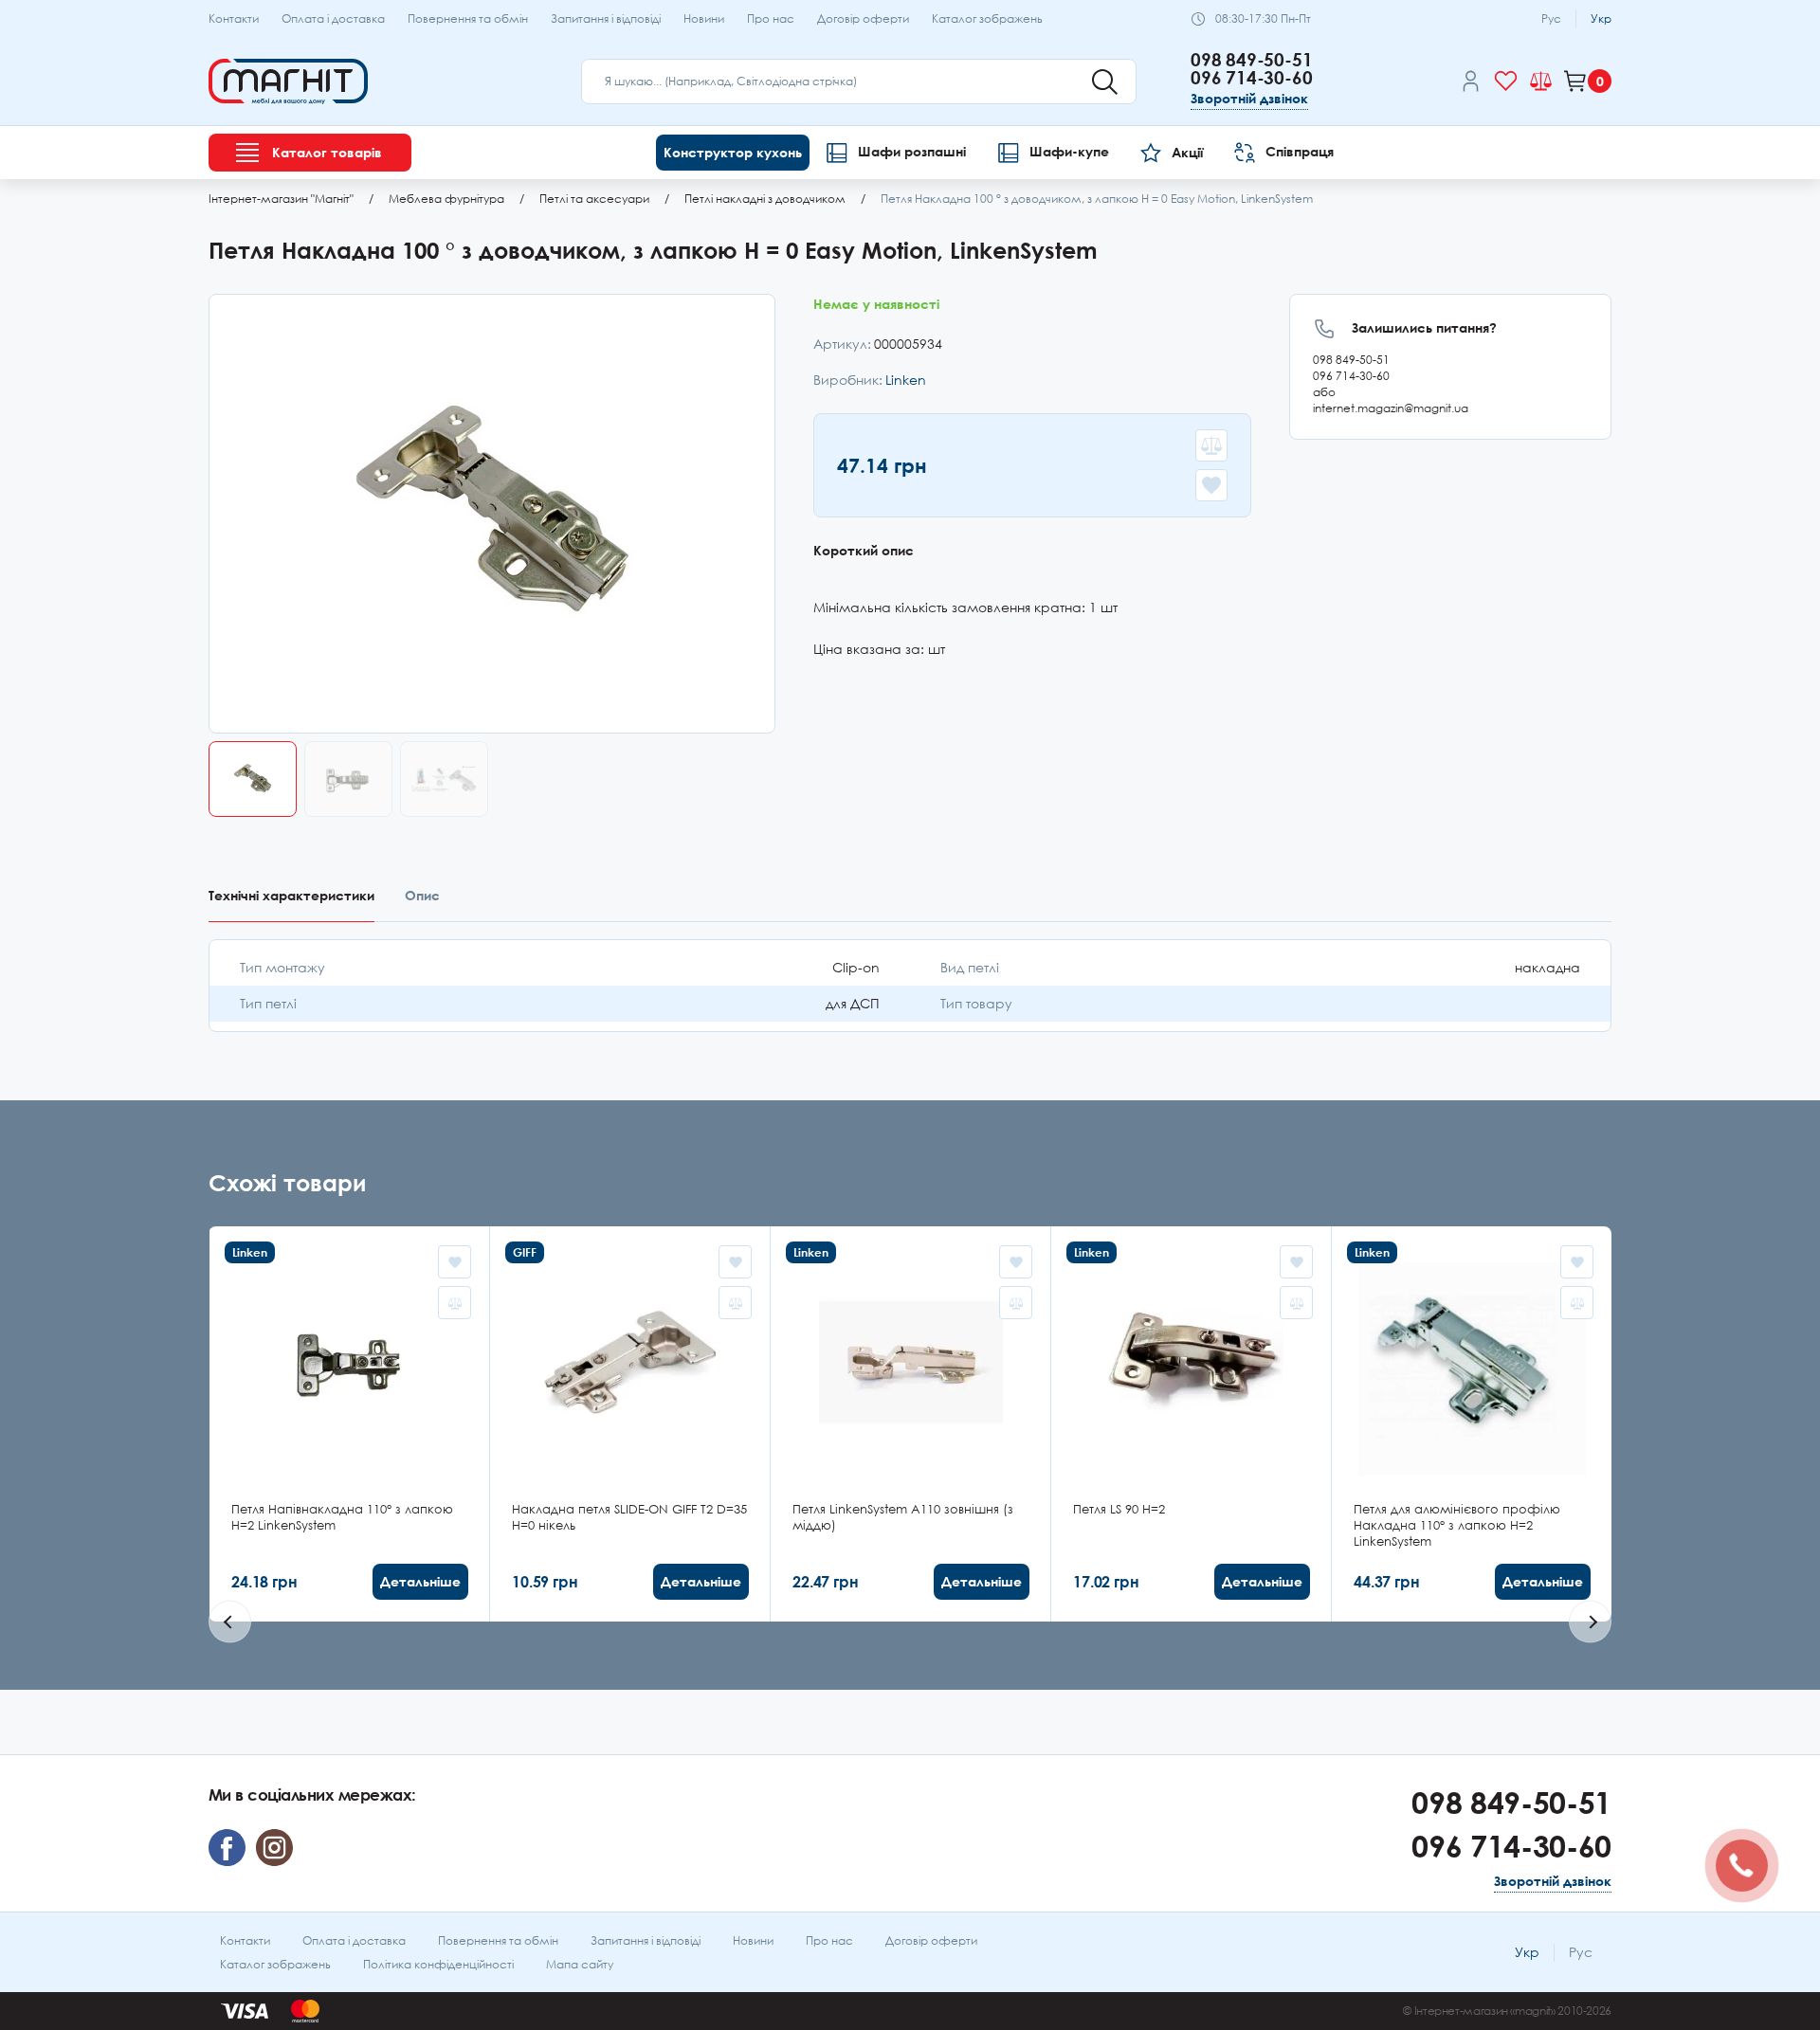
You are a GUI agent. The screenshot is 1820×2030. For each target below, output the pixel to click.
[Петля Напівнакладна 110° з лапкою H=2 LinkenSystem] (350, 1424)
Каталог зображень (987, 18)
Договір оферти (863, 18)
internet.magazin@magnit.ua (1391, 408)
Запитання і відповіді (606, 18)
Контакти (234, 18)
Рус (1551, 18)
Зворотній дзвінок (1249, 98)
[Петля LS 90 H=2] (1192, 1424)
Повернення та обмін (468, 18)
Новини (704, 18)
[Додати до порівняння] (1211, 445)
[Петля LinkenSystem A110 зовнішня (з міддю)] (911, 1424)
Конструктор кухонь (733, 152)
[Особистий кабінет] (1471, 84)
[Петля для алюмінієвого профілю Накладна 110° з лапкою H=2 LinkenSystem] (1472, 1424)
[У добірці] (1211, 485)
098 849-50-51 (1252, 59)
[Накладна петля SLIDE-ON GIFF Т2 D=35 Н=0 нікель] (630, 1424)
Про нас (771, 18)
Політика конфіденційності (438, 1964)
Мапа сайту (580, 1964)
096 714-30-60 (1252, 77)
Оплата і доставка (333, 18)
